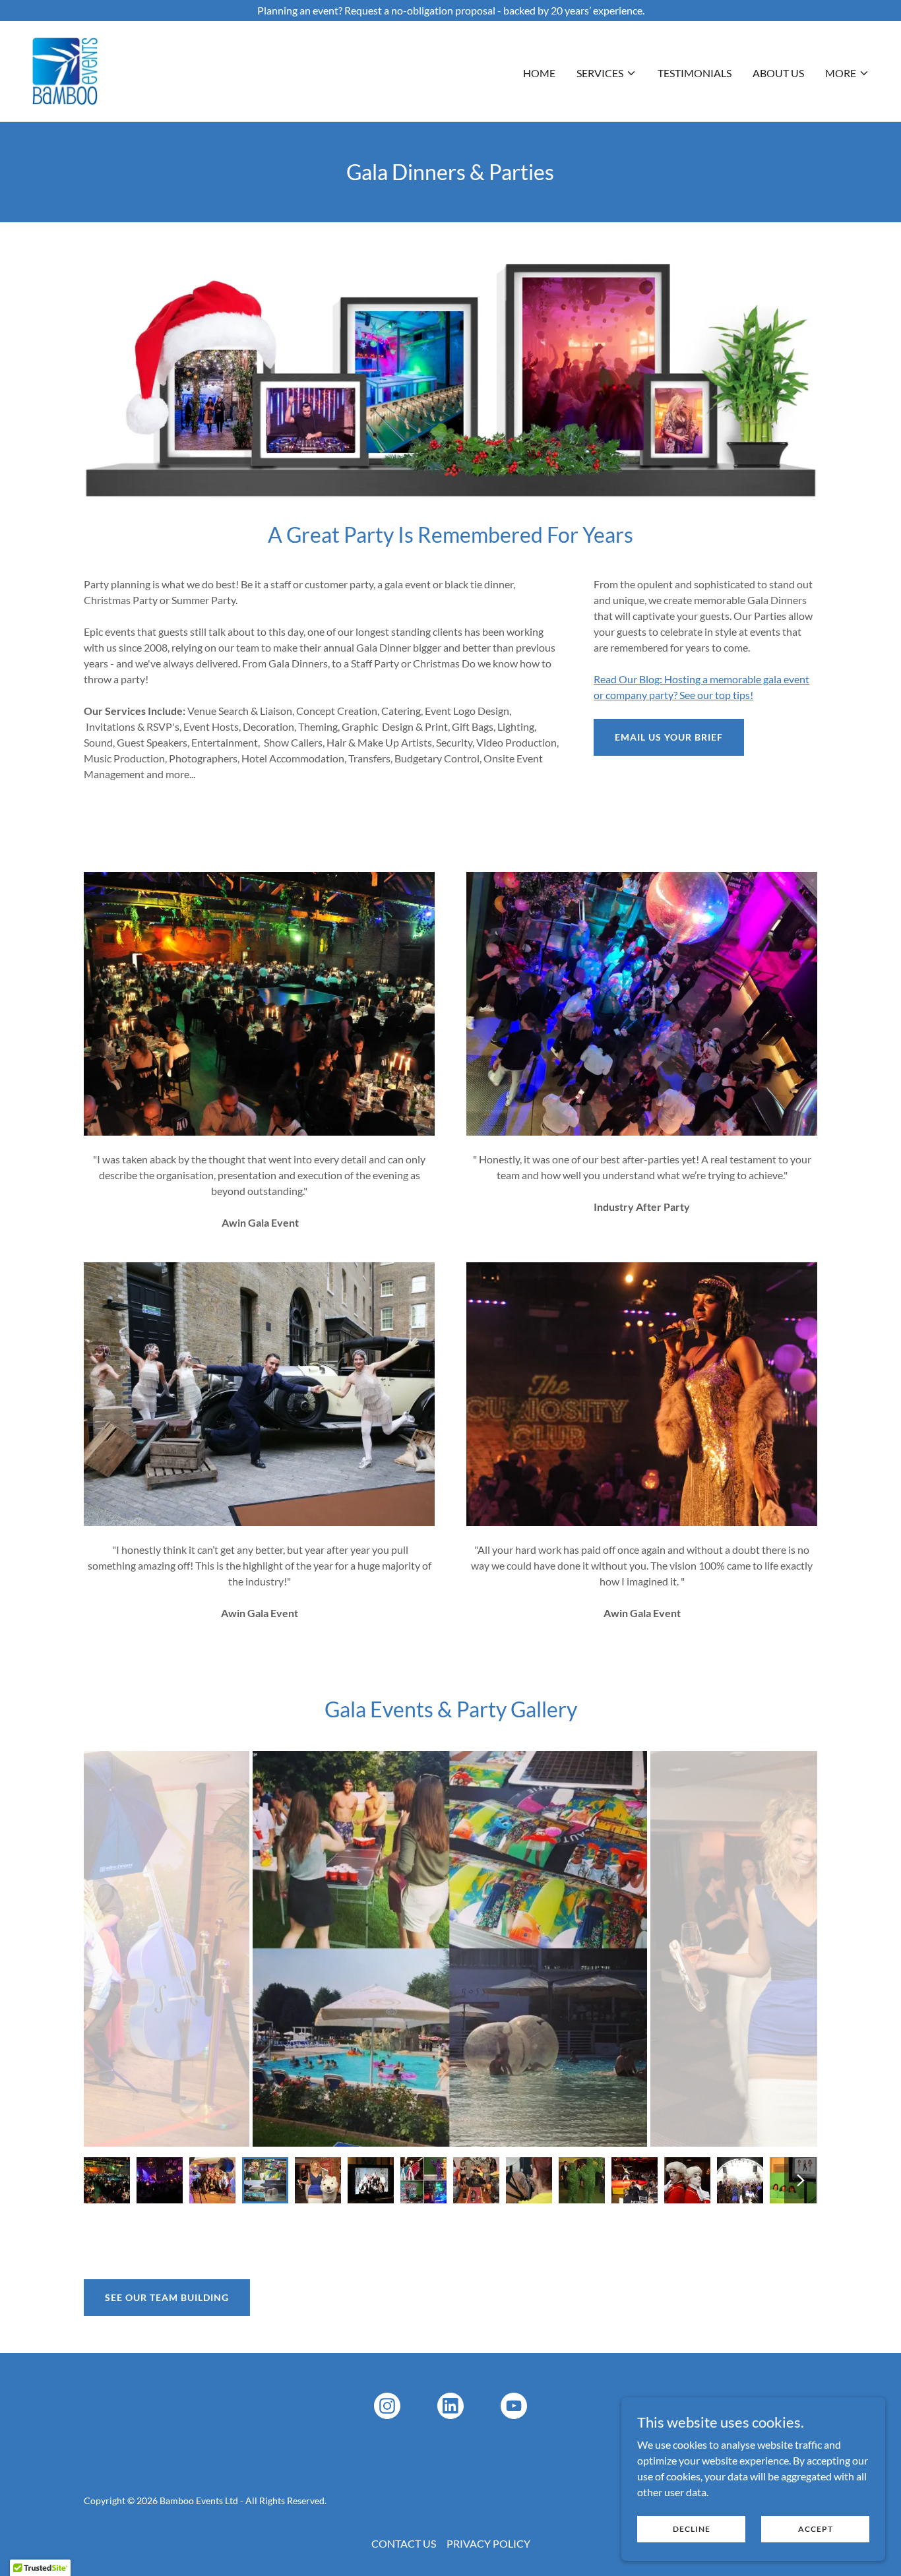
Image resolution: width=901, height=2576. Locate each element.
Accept (816, 2529)
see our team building (167, 2297)
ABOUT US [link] (778, 73)
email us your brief (669, 737)
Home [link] (539, 73)
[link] (65, 70)
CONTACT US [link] (404, 2543)
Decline (692, 2529)
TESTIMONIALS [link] (695, 73)
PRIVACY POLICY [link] (488, 2543)
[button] (606, 73)
